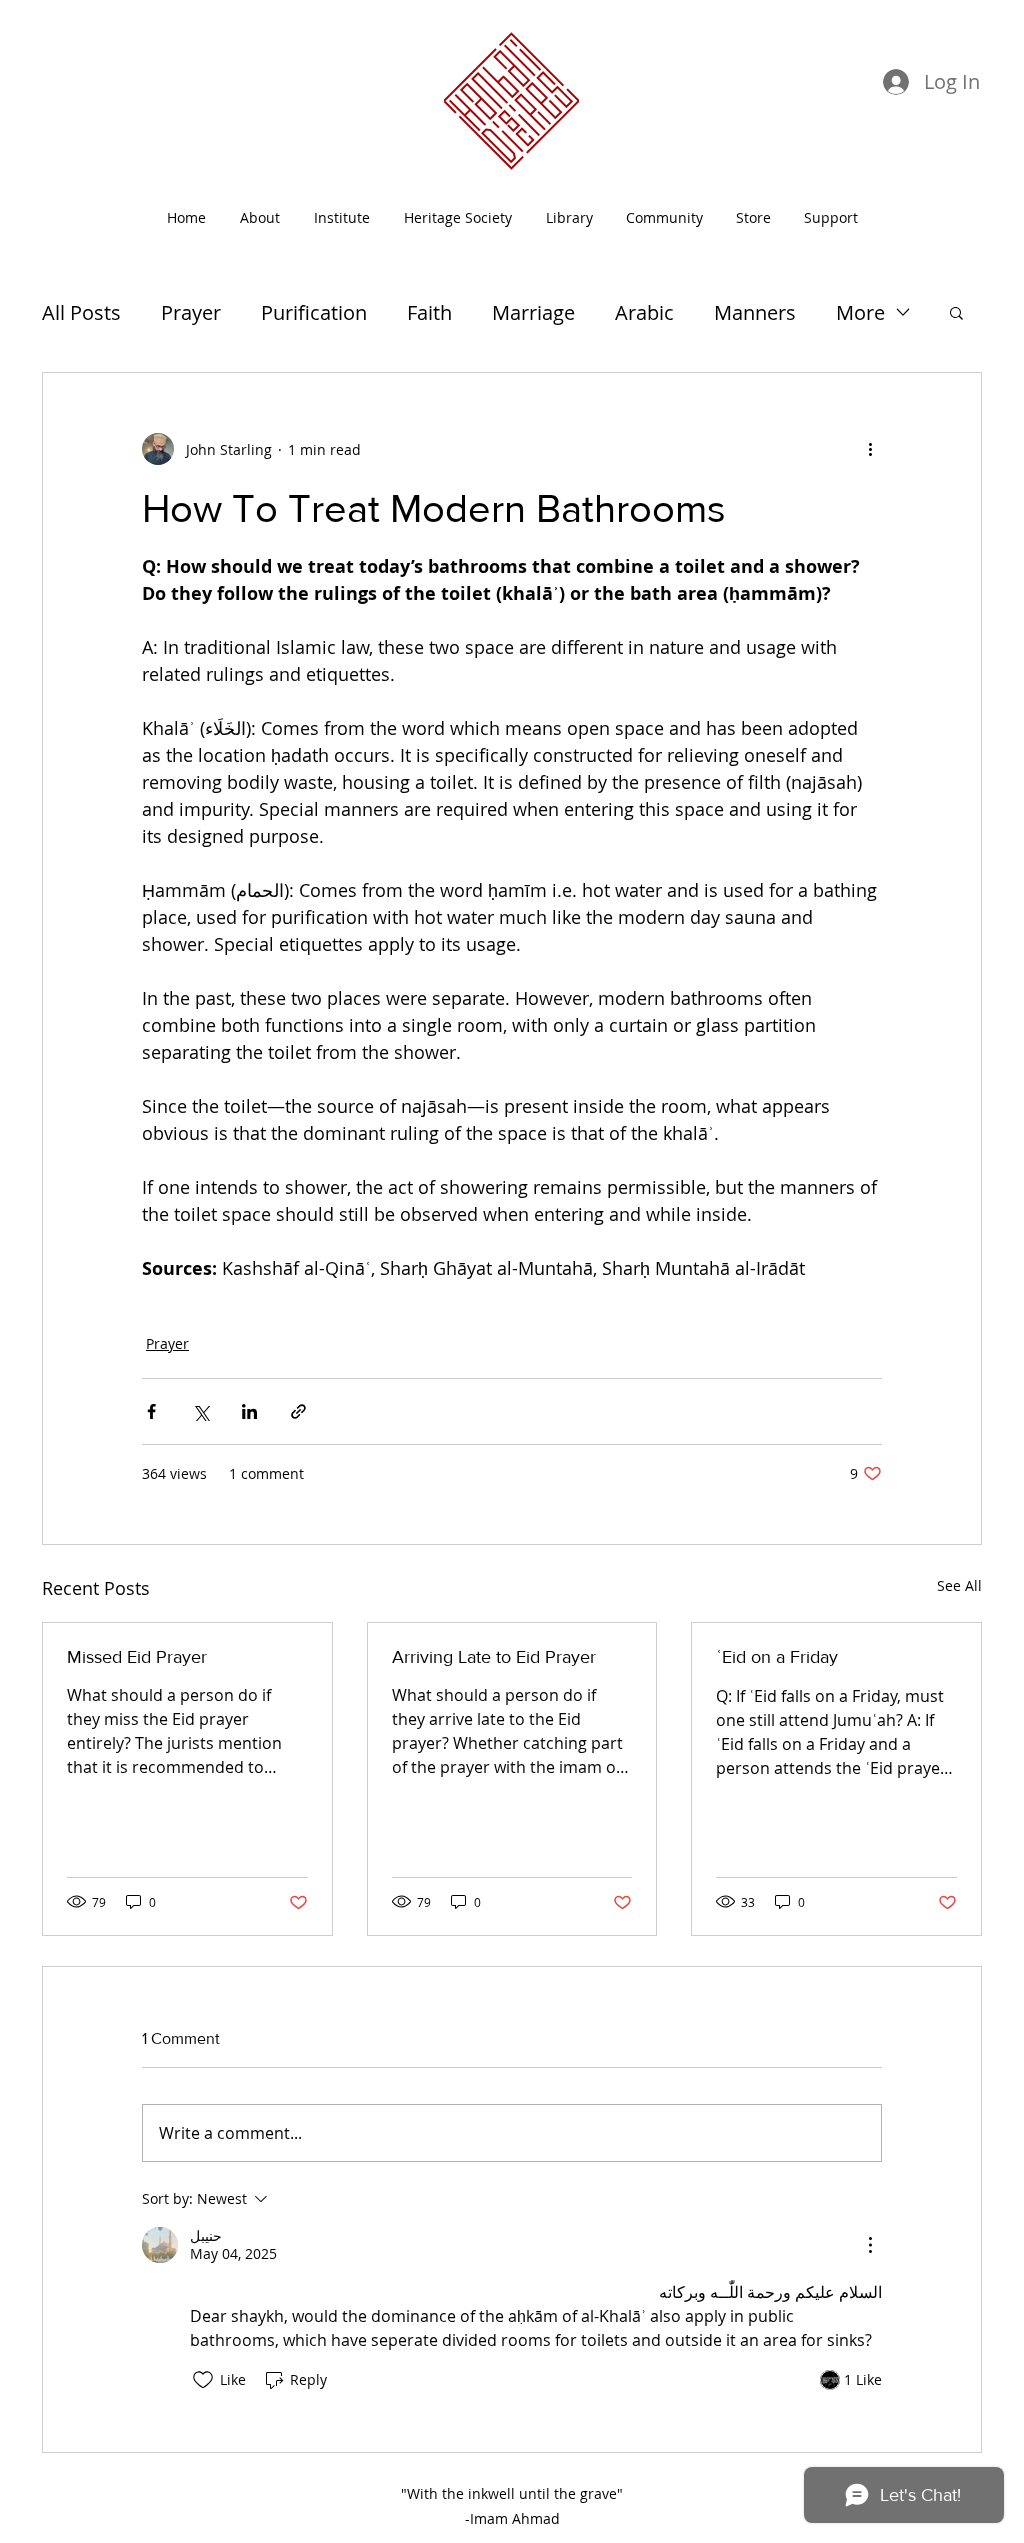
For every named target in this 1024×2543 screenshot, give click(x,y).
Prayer (191, 312)
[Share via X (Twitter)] (200, 1411)
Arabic (644, 312)
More (860, 312)
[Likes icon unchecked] (203, 2380)
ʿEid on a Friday (777, 1657)
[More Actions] (870, 2245)
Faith (429, 312)
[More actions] (870, 449)
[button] (664, 217)
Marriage (533, 312)
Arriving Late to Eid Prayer (494, 1657)
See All (959, 1585)
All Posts (81, 312)
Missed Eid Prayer (137, 1657)
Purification (314, 312)
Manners (755, 312)
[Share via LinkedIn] (249, 1411)
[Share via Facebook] (151, 1411)
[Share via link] (298, 1411)
